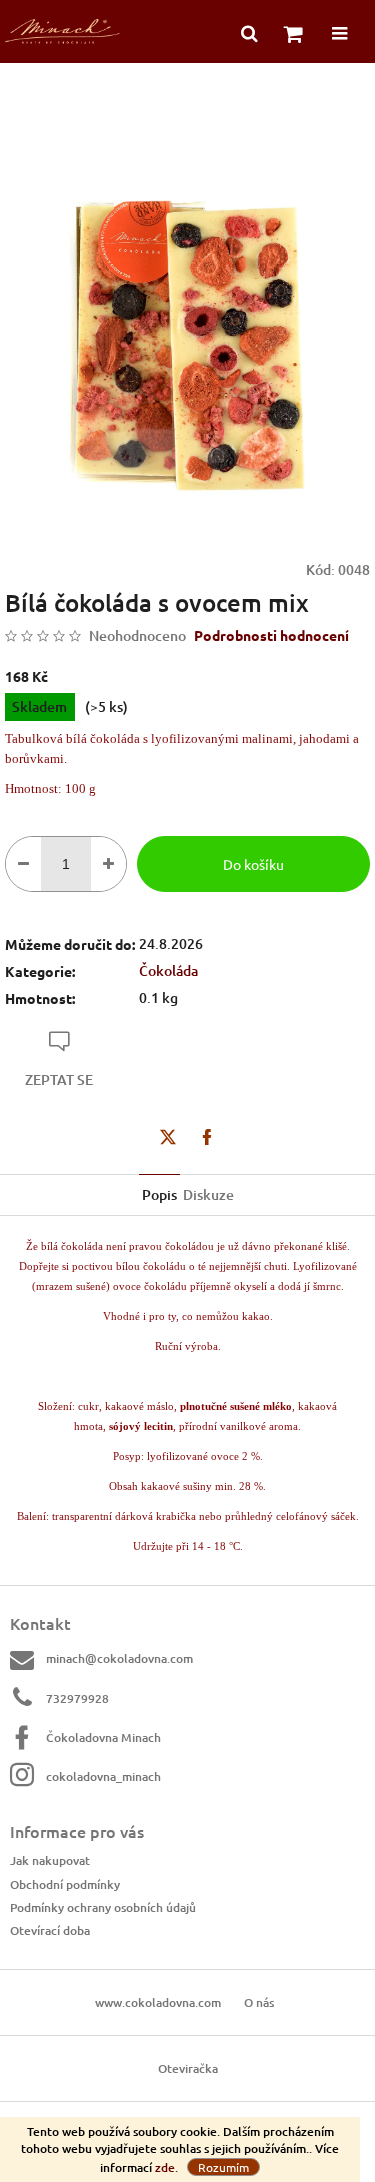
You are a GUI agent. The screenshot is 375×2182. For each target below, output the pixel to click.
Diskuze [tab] (208, 1194)
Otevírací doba (50, 1930)
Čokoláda (168, 970)
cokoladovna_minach (103, 1776)
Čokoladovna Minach (103, 1737)
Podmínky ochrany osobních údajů (103, 1907)
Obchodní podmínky (65, 1884)
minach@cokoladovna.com (119, 1658)
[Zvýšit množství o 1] (108, 864)
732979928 (77, 1698)
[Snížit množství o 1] (23, 864)
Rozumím (223, 2167)
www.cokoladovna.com (158, 2002)
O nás (259, 2002)
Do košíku (253, 864)
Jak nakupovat (50, 1860)
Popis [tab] (159, 1194)
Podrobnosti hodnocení (271, 635)
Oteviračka (188, 2068)
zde (165, 2167)
